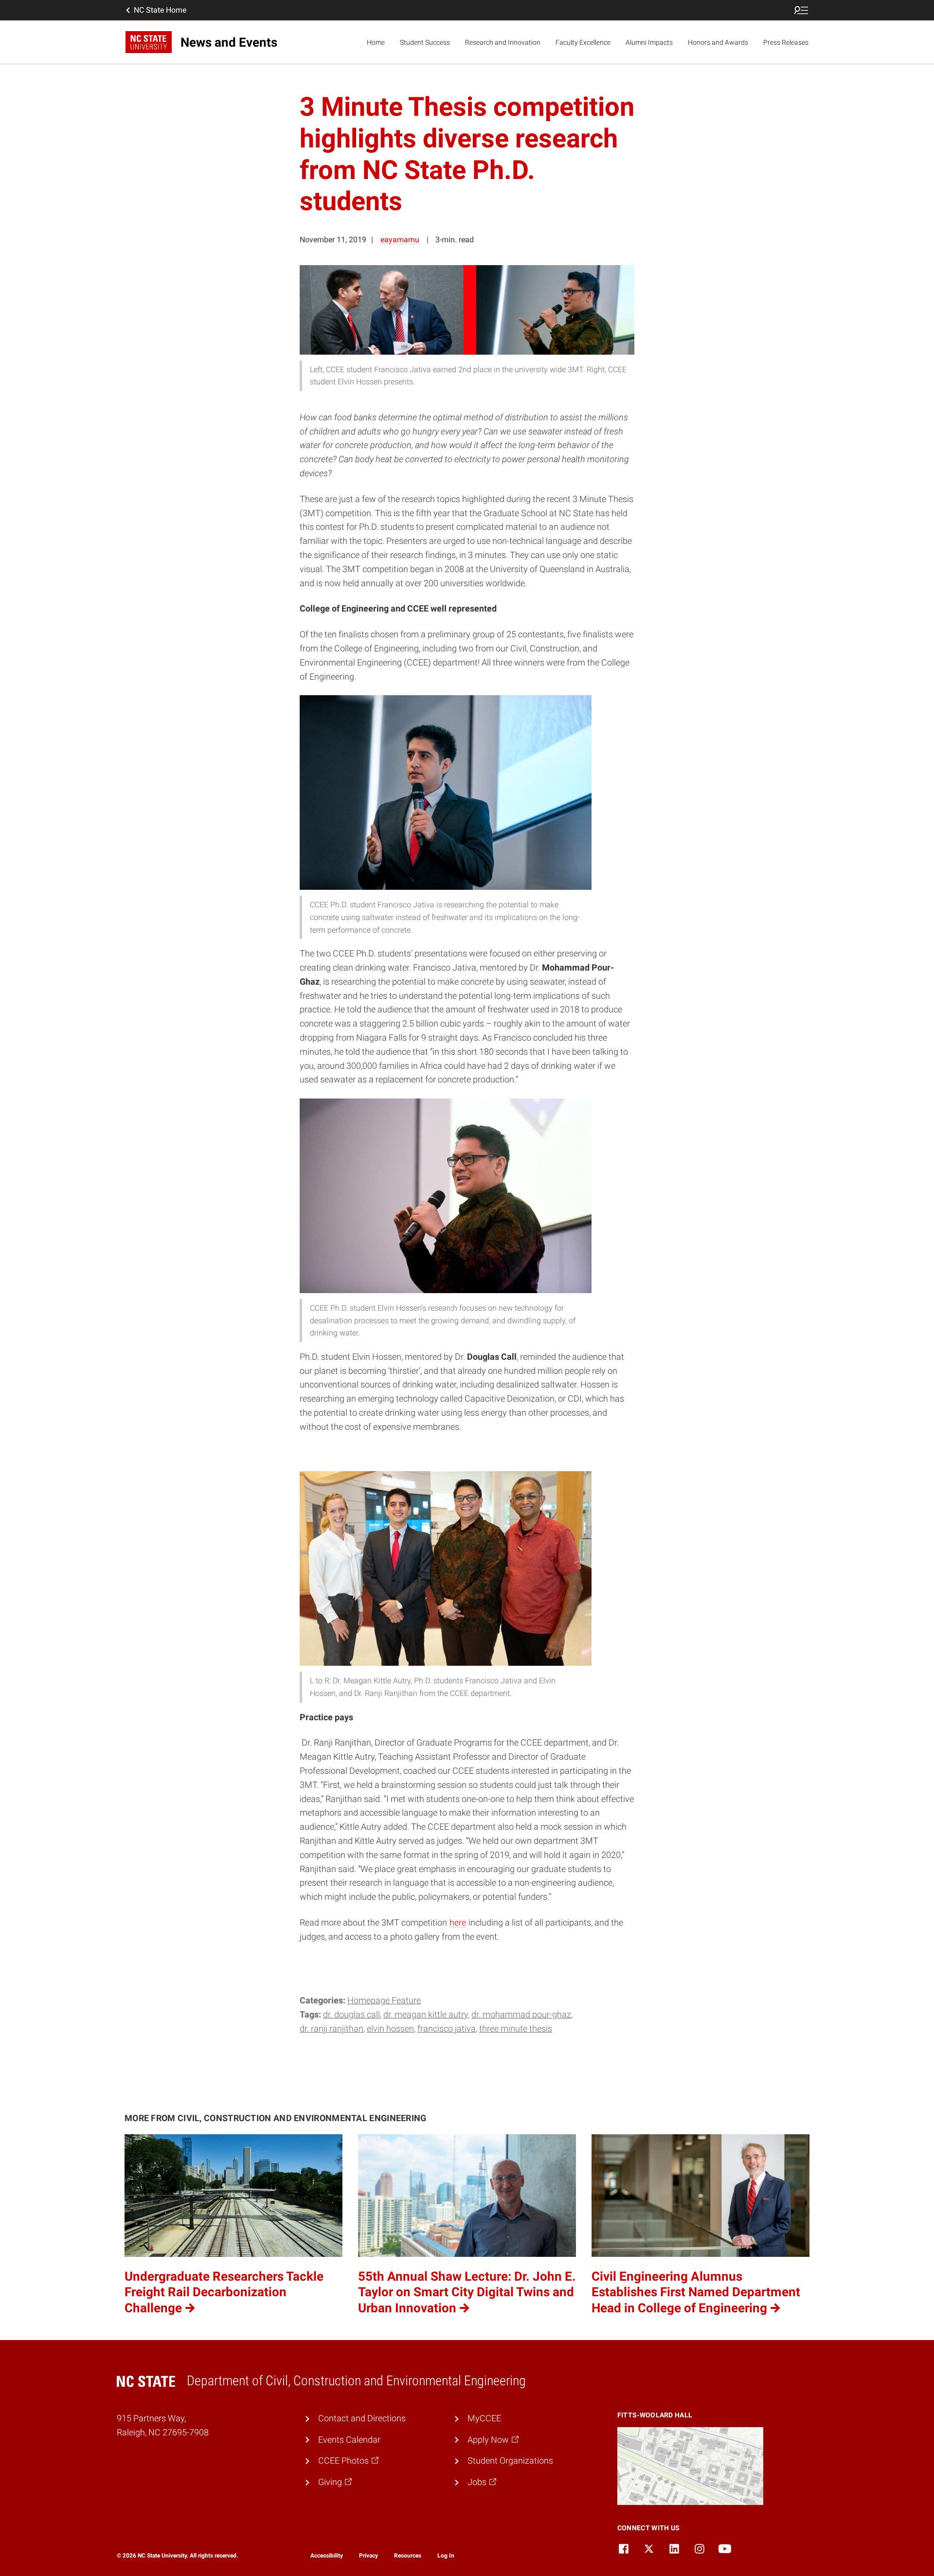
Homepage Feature (384, 2000)
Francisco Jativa (447, 2028)
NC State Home (160, 10)
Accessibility (327, 2556)
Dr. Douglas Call (351, 2014)
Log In (446, 2556)
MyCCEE (484, 2418)
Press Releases (786, 42)
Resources (408, 2556)
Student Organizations (510, 2460)
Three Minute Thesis (516, 2028)
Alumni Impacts (649, 42)
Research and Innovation (503, 42)
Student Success (425, 42)
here (458, 1922)
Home (376, 42)
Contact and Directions (362, 2418)
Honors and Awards (718, 42)
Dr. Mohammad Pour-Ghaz (521, 2014)
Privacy (368, 2556)
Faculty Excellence (583, 42)
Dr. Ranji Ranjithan (332, 2028)
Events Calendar (349, 2440)
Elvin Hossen (390, 2028)
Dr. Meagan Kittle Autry (426, 2014)
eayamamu (400, 240)
